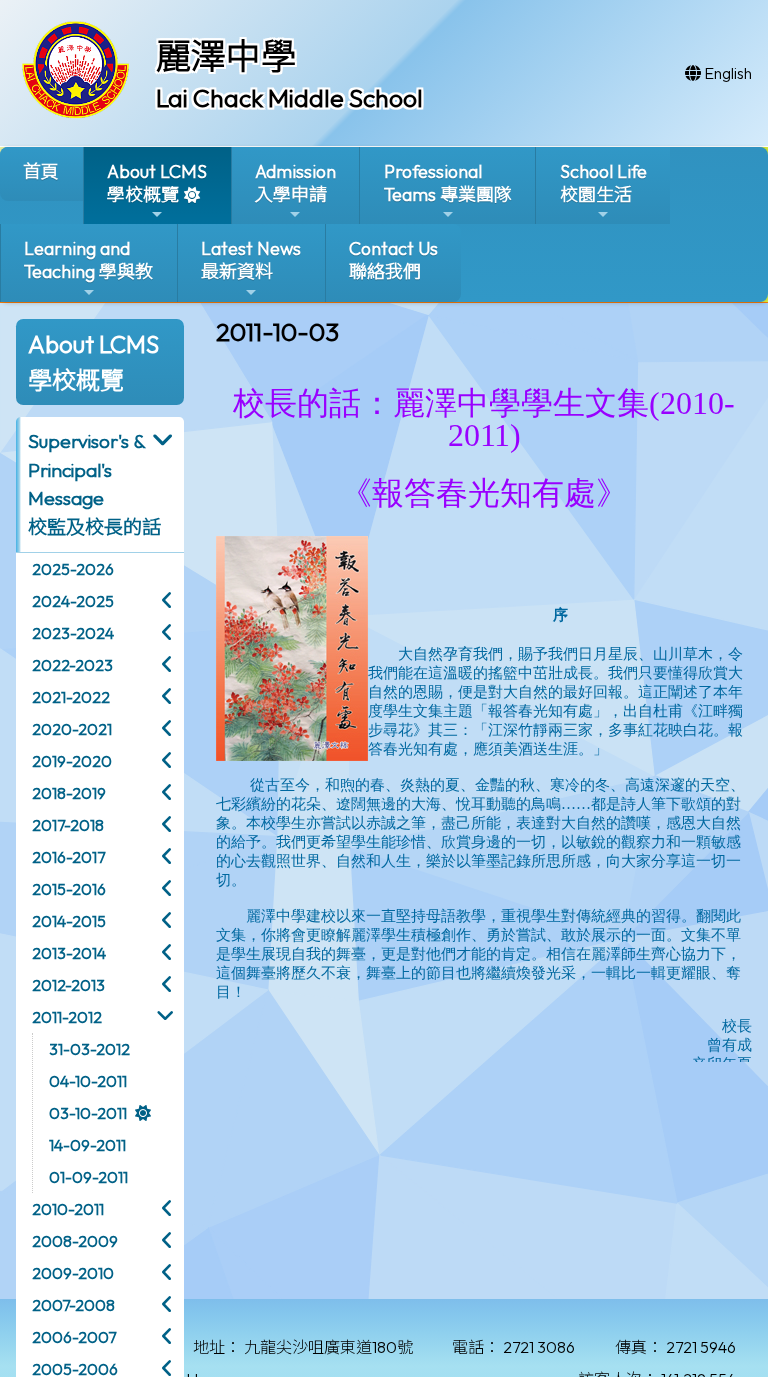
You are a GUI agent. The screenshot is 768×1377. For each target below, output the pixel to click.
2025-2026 (73, 569)
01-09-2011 (88, 1177)
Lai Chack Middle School (289, 98)
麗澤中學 (226, 56)
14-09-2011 (87, 1145)
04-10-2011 (88, 1081)
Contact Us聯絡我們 (393, 260)
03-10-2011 (88, 1113)
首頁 (41, 171)
